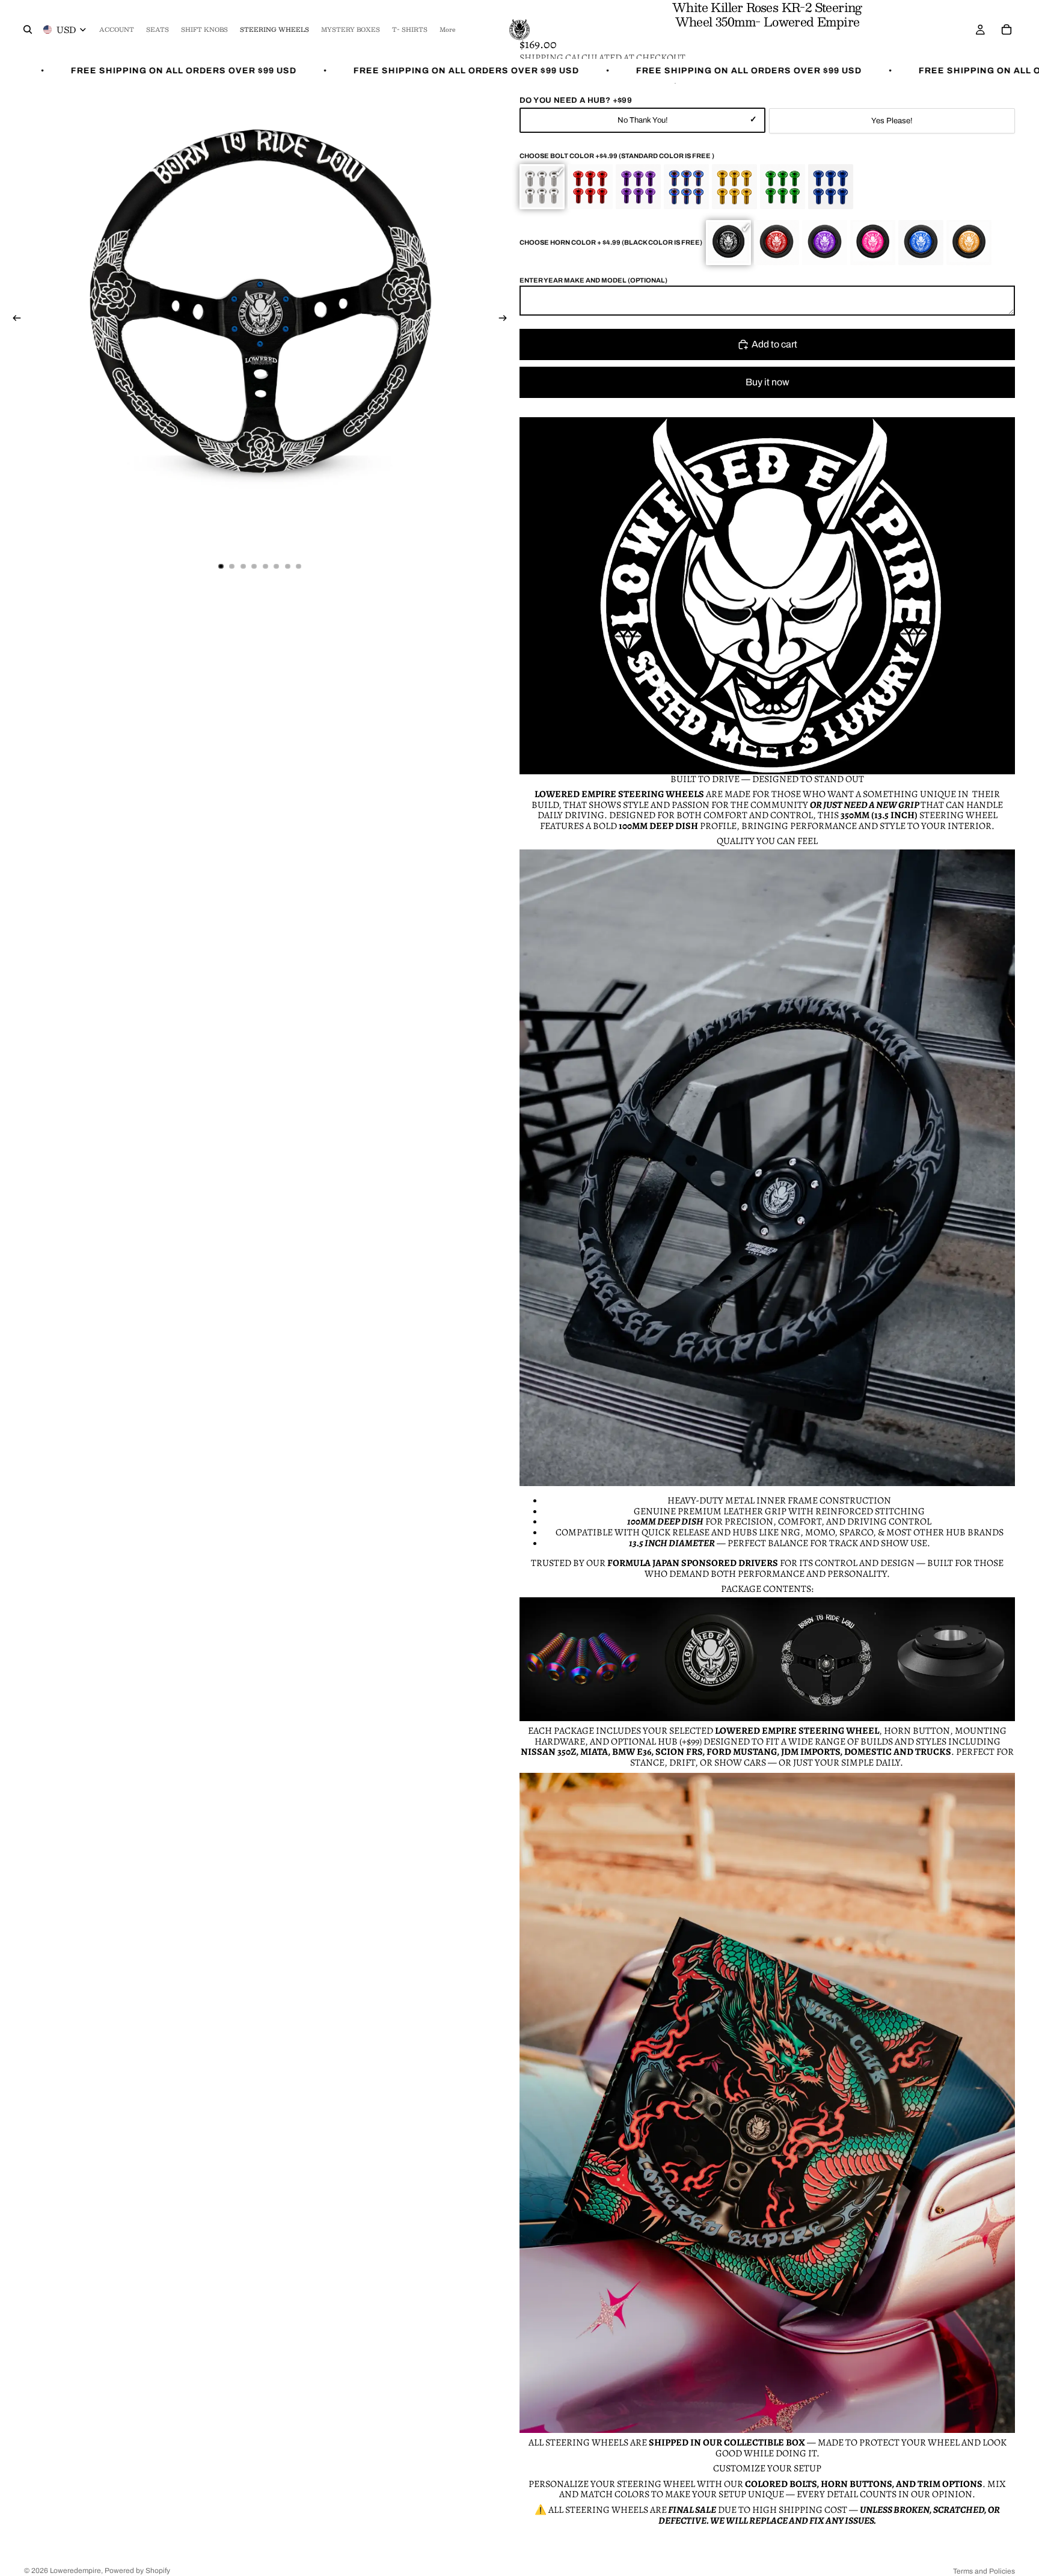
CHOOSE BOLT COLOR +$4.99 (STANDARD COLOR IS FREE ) (617, 156)
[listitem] (447, 29)
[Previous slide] (13, 320)
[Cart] (1007, 29)
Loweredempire (75, 2571)
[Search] (28, 29)
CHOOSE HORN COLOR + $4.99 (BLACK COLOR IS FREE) (611, 242)
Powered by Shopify (137, 2571)
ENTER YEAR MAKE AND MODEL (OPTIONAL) (593, 280)
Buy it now (768, 382)
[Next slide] (506, 320)
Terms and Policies (984, 2571)
